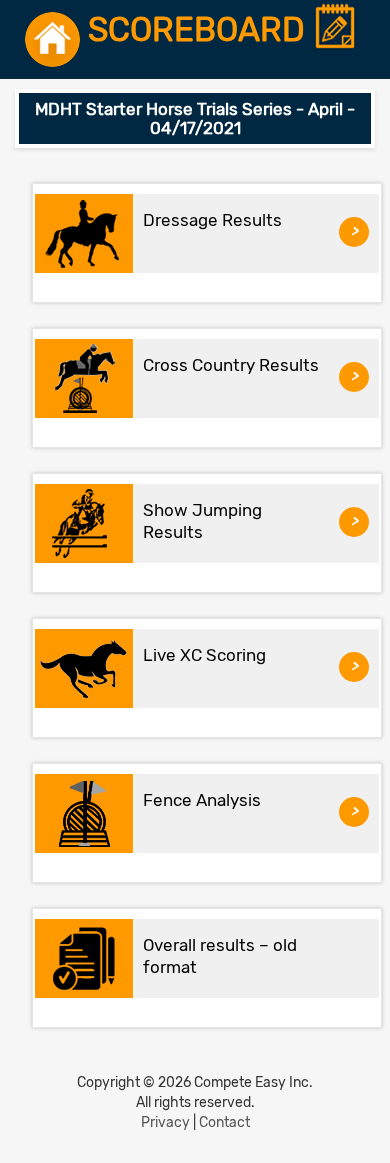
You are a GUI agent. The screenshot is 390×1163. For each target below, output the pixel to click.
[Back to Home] (52, 39)
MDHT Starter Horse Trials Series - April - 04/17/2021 (195, 118)
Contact (224, 1122)
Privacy (165, 1122)
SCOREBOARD (200, 30)
